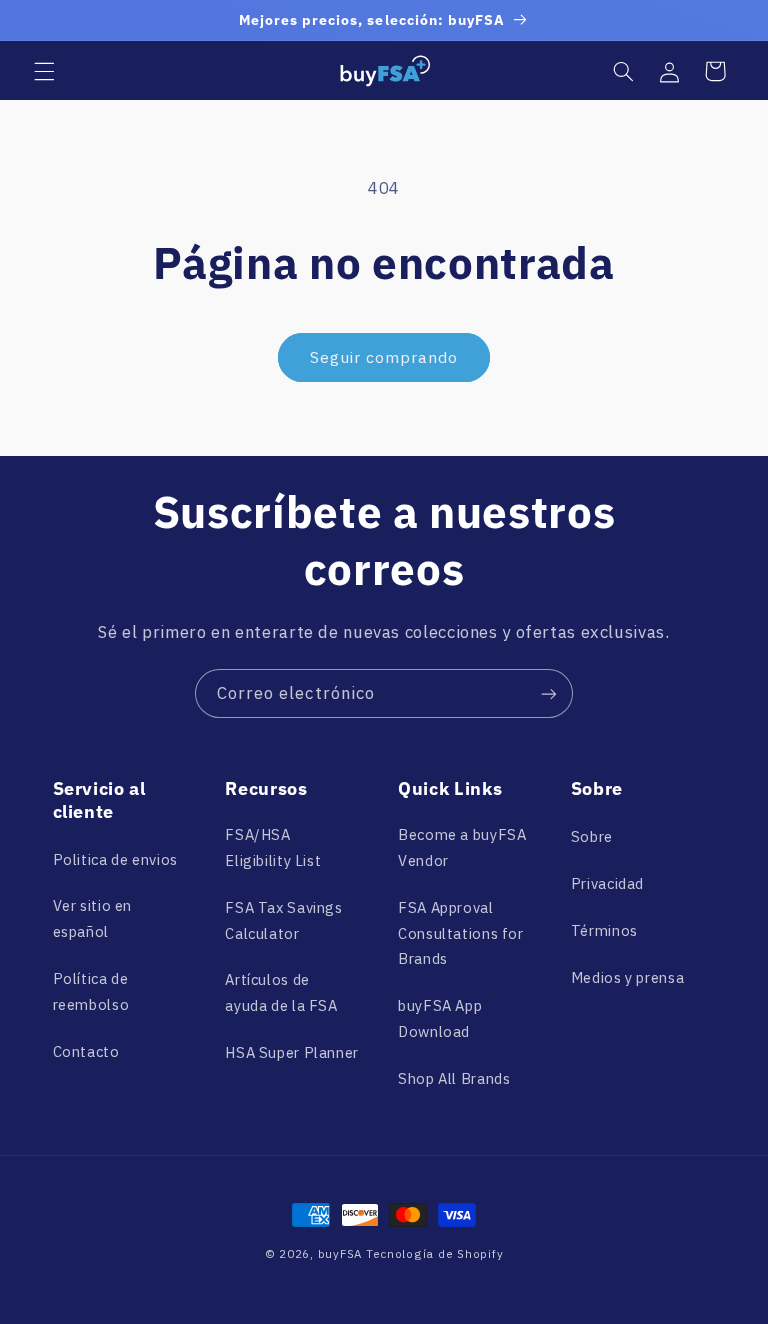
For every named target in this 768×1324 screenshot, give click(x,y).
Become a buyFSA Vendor (462, 847)
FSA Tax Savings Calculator (283, 920)
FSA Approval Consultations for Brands (461, 933)
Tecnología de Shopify (434, 1253)
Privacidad (607, 883)
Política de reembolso (91, 991)
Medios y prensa (627, 977)
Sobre (592, 836)
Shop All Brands (454, 1078)
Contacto (86, 1051)
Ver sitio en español (93, 918)
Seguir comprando (384, 357)
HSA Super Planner (292, 1052)
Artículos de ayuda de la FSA (281, 992)
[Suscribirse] (549, 693)
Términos (604, 930)
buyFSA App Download (440, 1018)
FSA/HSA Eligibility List (273, 847)
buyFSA (340, 1253)
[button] (44, 71)
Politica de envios (115, 859)
